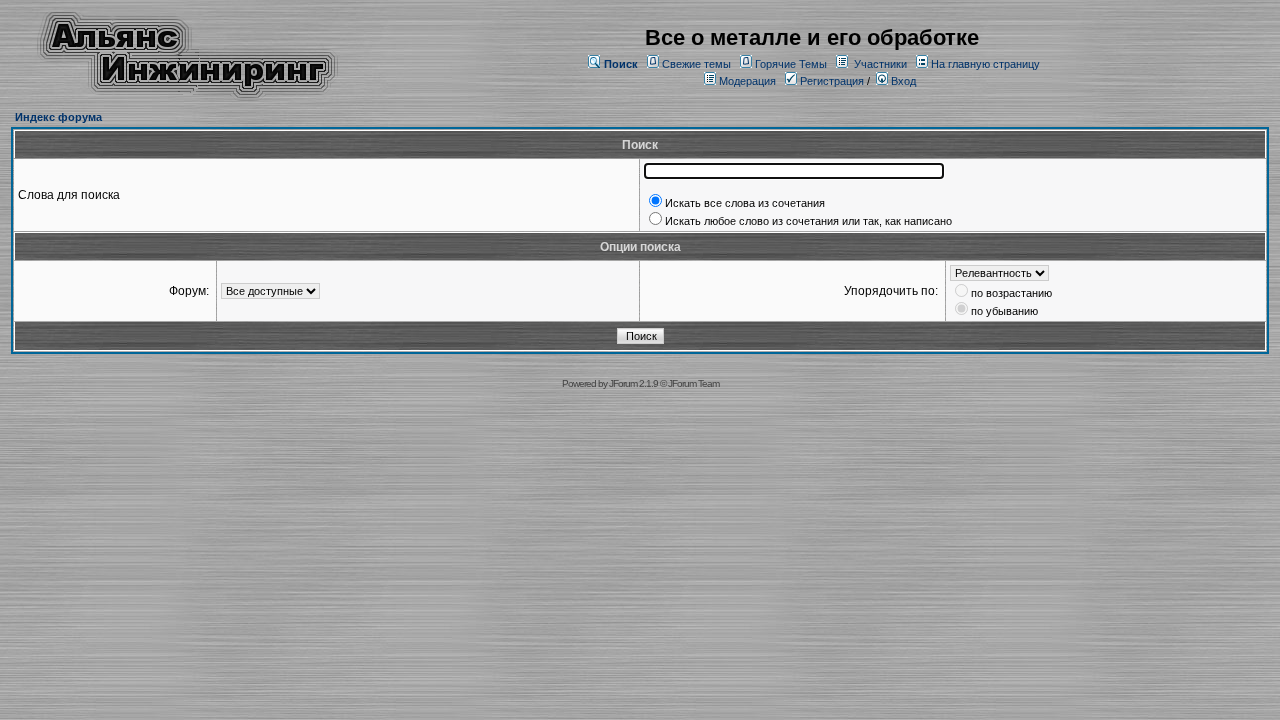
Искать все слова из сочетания (745, 203)
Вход (902, 81)
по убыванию (1004, 311)
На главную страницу (985, 64)
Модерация (747, 81)
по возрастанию (1011, 293)
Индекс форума (58, 117)
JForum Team (693, 383)
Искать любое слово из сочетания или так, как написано (808, 221)
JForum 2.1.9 (633, 383)
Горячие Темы (791, 64)
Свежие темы (696, 64)
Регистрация (830, 81)
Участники (880, 64)
